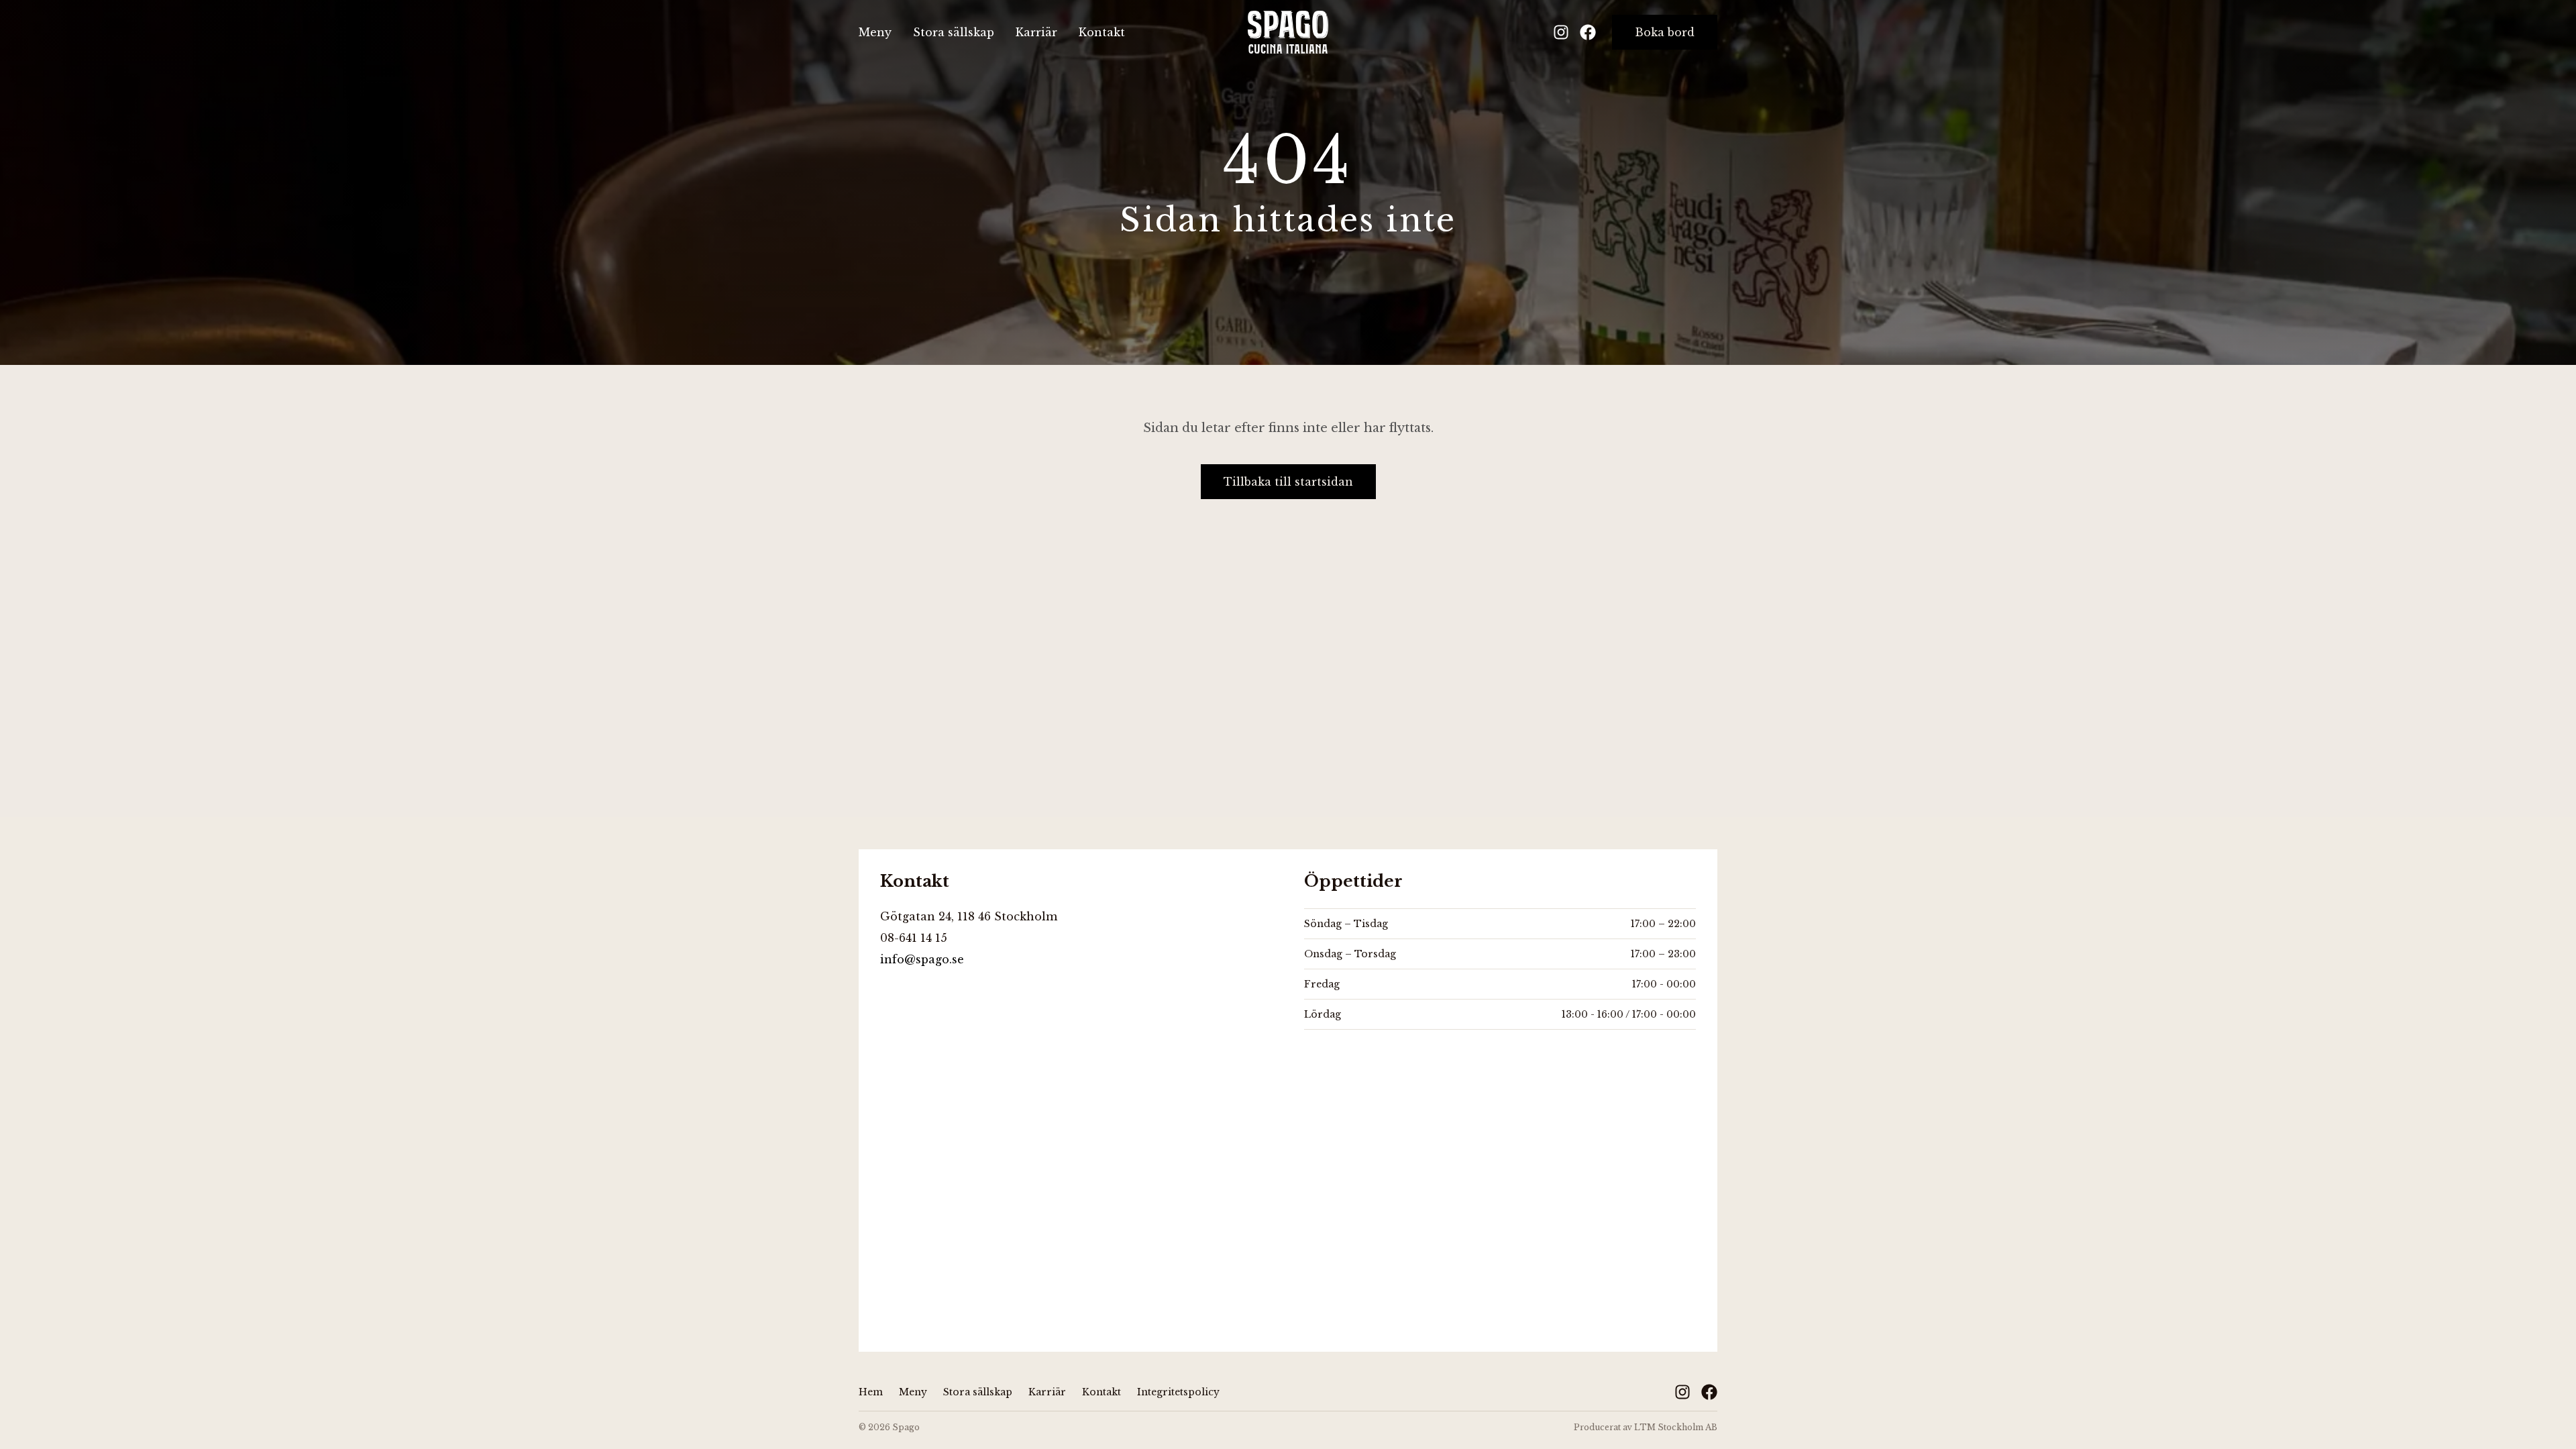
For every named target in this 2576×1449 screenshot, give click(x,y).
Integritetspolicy (1178, 1392)
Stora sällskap (954, 32)
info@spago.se (922, 959)
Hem (871, 1392)
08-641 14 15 (914, 938)
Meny (875, 32)
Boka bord (1665, 32)
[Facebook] (1588, 32)
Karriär (1036, 32)
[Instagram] (1561, 32)
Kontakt (1102, 32)
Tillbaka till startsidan (1288, 482)
